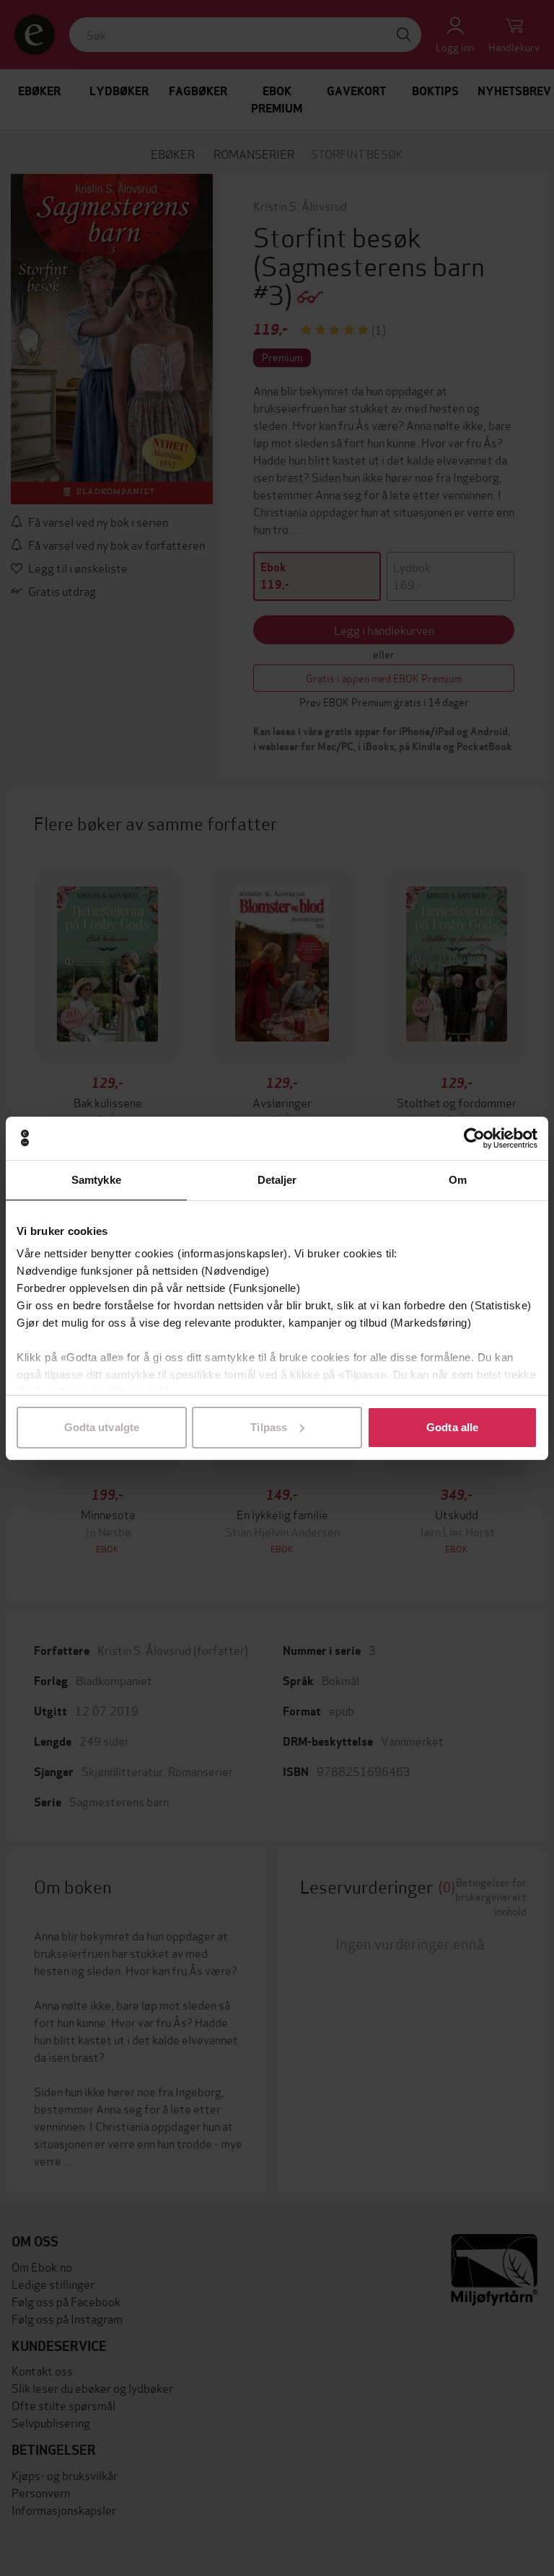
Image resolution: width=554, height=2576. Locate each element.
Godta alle (452, 1427)
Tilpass (269, 1427)
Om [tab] (458, 1180)
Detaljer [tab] (277, 1180)
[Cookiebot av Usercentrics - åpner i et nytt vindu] (474, 1138)
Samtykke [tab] (96, 1180)
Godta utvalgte (102, 1427)
